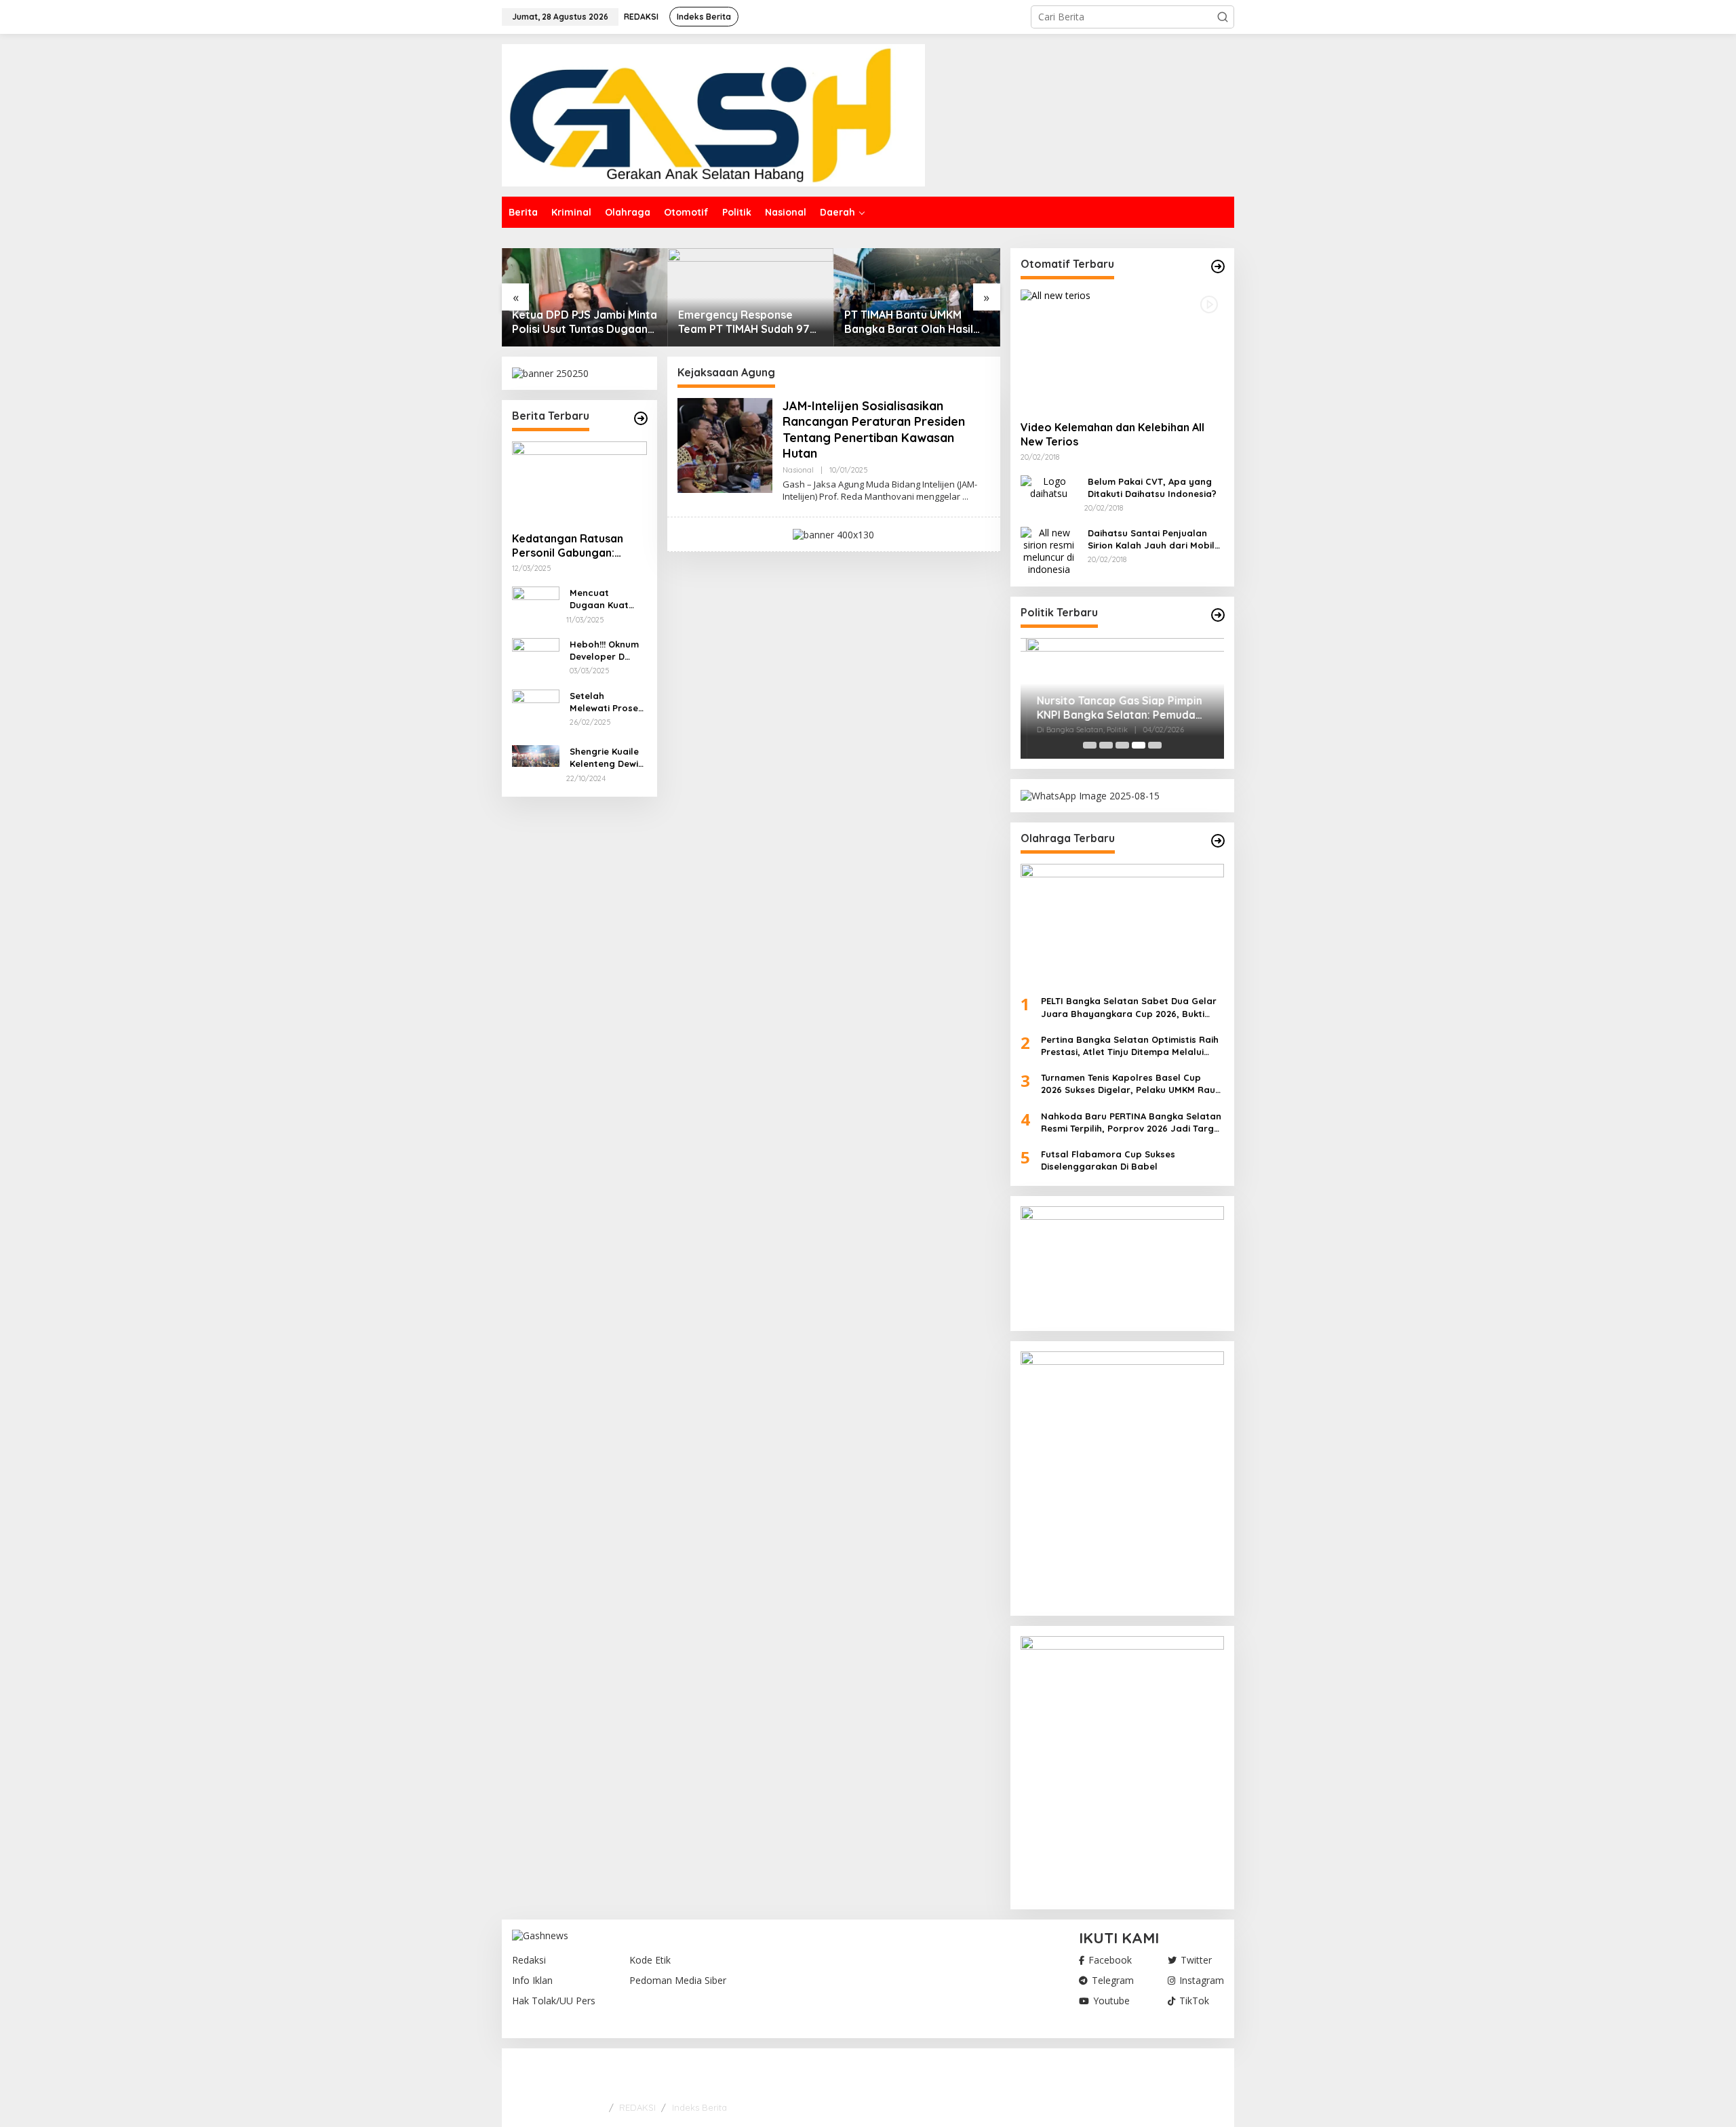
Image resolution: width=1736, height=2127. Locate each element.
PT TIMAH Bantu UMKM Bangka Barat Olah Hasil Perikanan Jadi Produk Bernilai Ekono (909, 322)
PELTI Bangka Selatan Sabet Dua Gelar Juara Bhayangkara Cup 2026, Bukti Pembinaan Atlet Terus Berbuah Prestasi (1132, 1007)
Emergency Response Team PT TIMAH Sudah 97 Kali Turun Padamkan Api (744, 322)
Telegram (1113, 1981)
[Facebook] (1173, 2074)
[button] (1223, 17)
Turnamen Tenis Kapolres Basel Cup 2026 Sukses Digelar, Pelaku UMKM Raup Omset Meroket (1131, 1084)
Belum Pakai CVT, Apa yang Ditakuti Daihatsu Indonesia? (1152, 488)
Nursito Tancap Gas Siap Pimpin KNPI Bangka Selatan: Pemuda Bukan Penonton (1113, 708)
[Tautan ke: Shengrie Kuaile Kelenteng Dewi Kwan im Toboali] (536, 755)
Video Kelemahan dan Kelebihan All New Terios (1112, 434)
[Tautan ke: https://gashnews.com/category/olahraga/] (1218, 841)
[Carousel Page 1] (1090, 745)
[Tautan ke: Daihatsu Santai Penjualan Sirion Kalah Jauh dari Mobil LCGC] (1049, 550)
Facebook (1110, 1960)
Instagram (1202, 1981)
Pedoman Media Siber (678, 1981)
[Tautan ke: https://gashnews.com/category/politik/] (1218, 615)
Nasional (798, 470)
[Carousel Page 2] (1106, 745)
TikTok (1194, 2001)
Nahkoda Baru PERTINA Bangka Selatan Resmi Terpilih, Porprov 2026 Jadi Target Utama (1132, 1122)
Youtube (1111, 2001)
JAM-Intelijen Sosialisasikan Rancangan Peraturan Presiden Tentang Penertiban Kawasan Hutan (874, 430)
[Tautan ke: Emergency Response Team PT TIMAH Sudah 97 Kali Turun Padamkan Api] (751, 297)
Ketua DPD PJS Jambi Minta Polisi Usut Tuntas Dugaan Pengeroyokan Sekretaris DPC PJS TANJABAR (585, 322)
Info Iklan (532, 1981)
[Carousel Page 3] (1122, 745)
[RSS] (1215, 2074)
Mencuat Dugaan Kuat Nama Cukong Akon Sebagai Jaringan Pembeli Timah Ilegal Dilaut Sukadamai (602, 599)
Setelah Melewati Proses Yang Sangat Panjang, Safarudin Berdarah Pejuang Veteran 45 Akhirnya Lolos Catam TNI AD (608, 702)
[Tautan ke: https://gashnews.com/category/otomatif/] (1218, 266)
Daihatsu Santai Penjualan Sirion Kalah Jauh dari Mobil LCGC (1151, 539)
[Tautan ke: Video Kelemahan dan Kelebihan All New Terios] (1122, 350)
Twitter (1196, 1960)
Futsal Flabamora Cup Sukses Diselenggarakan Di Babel (1108, 1160)
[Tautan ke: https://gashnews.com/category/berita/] (641, 418)
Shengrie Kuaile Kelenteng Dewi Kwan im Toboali (606, 758)
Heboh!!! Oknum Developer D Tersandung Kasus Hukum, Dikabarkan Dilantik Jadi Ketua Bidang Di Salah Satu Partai (606, 651)
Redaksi (529, 1960)
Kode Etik (650, 1960)
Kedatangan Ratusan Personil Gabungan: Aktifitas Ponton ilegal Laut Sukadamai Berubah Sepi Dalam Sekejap (578, 546)
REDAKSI (637, 2107)
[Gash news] (713, 114)
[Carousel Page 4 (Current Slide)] (1139, 745)
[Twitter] (1194, 2074)
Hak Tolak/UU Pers (554, 2001)
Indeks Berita (699, 2107)
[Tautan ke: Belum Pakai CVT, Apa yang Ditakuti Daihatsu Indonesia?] (1049, 486)
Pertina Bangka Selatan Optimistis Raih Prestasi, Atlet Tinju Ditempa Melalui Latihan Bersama (1130, 1046)
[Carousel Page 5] (1155, 745)
